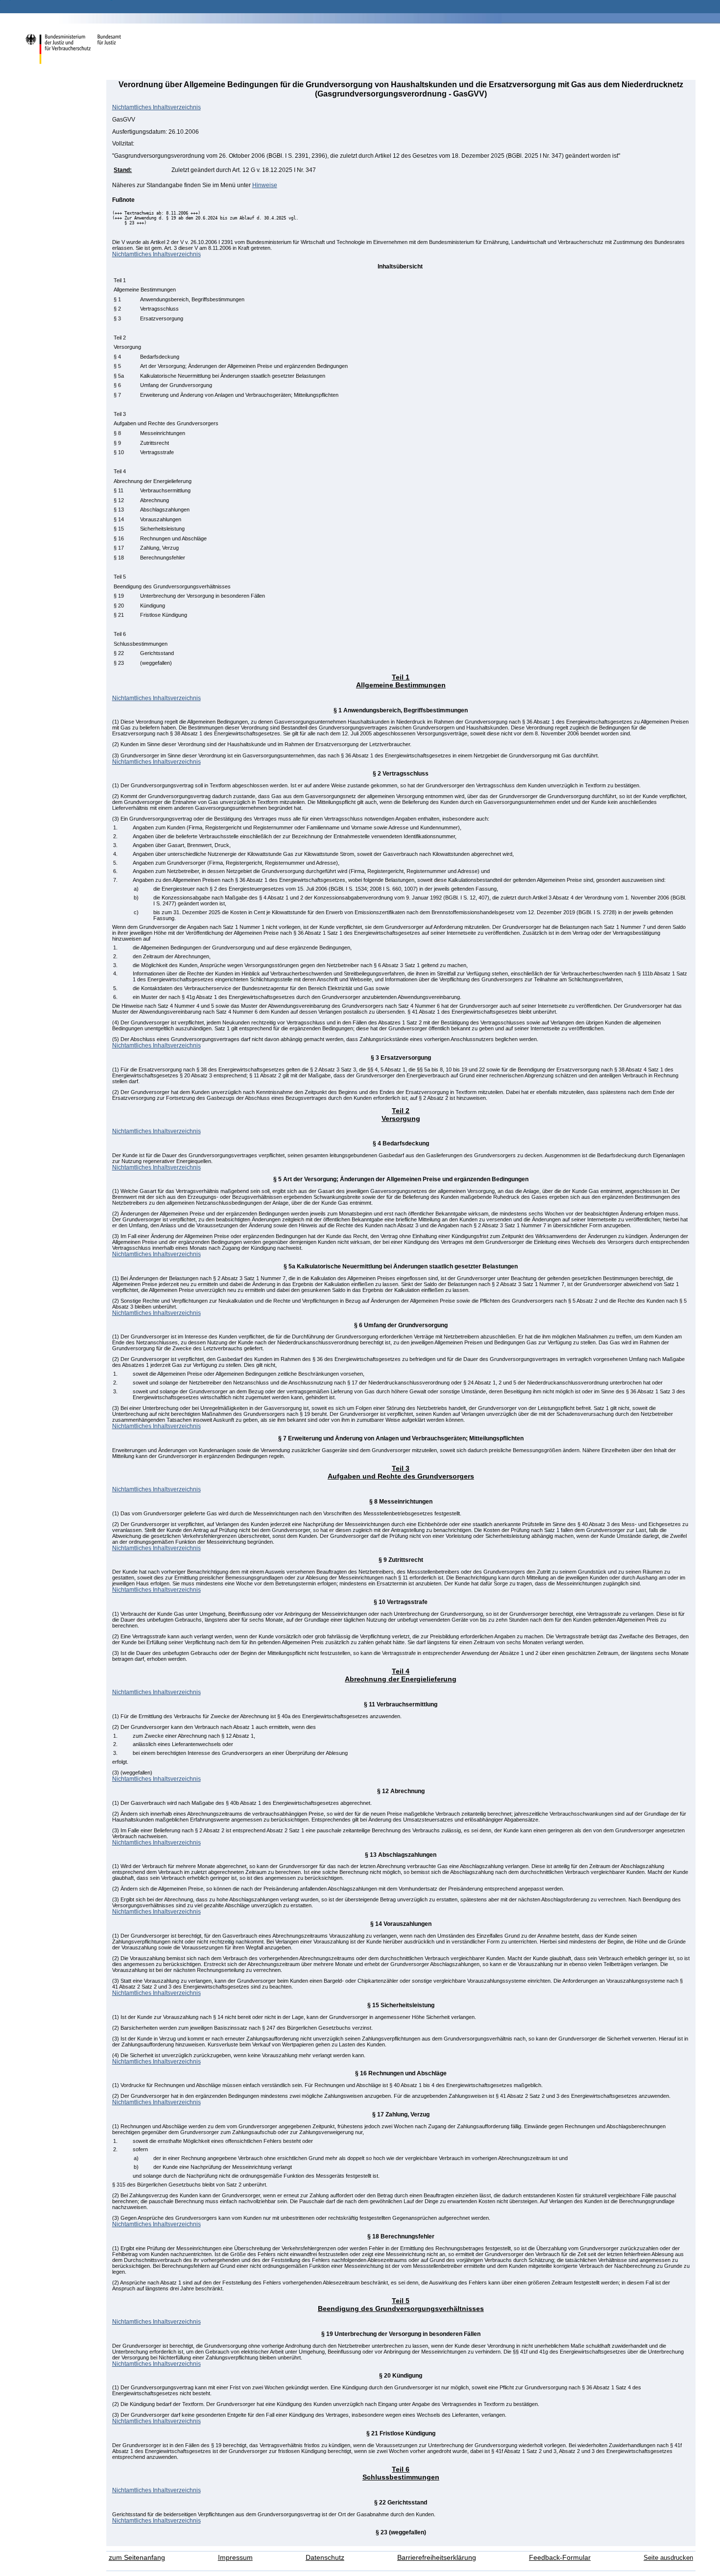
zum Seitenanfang (137, 2558)
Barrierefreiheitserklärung (437, 2558)
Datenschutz (325, 2558)
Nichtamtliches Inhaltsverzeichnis (156, 107)
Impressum (235, 2558)
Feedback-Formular (560, 2558)
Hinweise (265, 185)
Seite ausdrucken (668, 2558)
